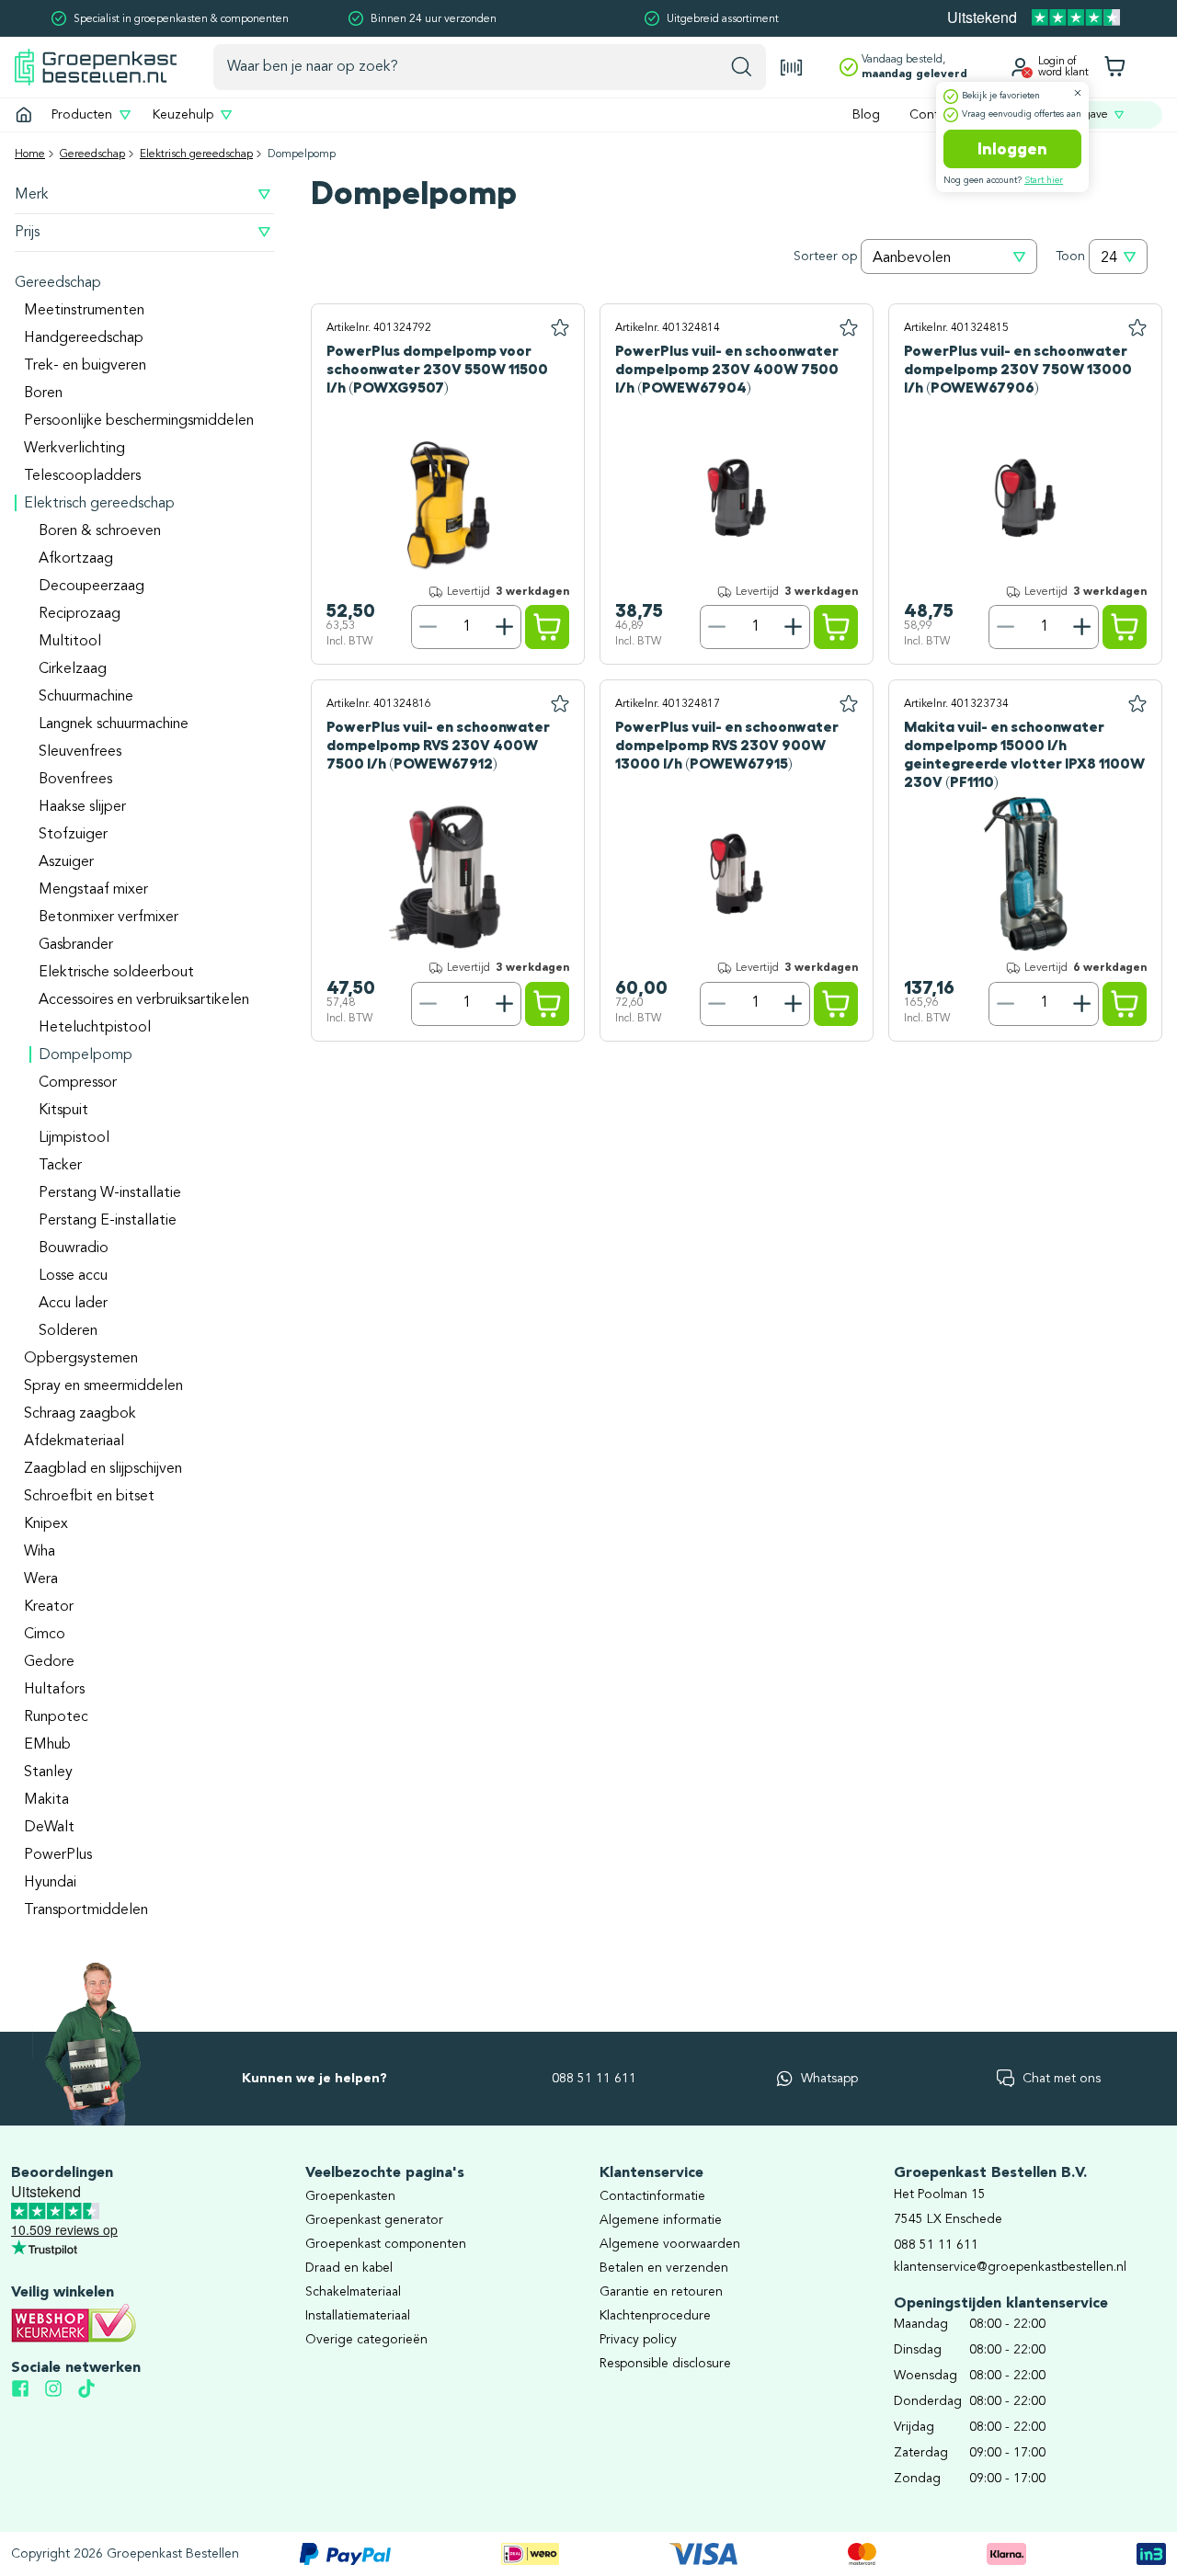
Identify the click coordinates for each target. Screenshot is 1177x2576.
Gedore (49, 1662)
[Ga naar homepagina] (24, 115)
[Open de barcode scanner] (792, 68)
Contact (933, 115)
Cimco (45, 1635)
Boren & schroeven (100, 531)
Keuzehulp (183, 115)
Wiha (40, 1552)
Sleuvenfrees (80, 752)
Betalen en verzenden (664, 2268)
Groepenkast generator (374, 2220)
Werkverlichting (74, 449)
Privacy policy (638, 2340)
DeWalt (49, 1828)
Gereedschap (92, 154)
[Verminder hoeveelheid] (428, 627)
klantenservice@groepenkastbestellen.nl (1010, 2267)
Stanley (48, 1772)
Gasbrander (76, 945)
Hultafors (54, 1690)
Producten (82, 115)
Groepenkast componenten (386, 2244)
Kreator (49, 1607)
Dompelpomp (86, 1055)
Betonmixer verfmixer (109, 918)
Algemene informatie (661, 2220)
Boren (43, 393)
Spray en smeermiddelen (103, 1386)
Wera (41, 1579)
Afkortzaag (76, 559)
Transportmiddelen (86, 1910)
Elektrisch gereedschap (196, 154)
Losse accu (73, 1276)
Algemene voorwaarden (670, 2244)
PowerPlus (58, 1855)
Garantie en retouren (661, 2292)
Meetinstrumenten (84, 311)
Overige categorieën (366, 2340)
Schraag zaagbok (80, 1414)
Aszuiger (66, 862)
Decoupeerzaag (91, 587)
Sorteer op (825, 256)
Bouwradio (74, 1248)
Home (30, 154)
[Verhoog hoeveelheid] (505, 627)
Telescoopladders (82, 476)
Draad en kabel (349, 2268)
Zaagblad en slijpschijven (103, 1469)
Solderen (68, 1331)
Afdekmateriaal (74, 1442)
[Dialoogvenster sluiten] (1078, 93)
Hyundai (50, 1883)
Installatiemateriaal (358, 2316)
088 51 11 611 (594, 2079)
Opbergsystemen (81, 1359)
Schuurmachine (86, 697)
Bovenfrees (75, 780)
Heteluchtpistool (95, 1028)
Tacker (60, 1166)
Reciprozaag (80, 614)
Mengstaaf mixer (93, 890)
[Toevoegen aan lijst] (560, 328)
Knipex (46, 1524)
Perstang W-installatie (110, 1193)
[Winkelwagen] (1114, 67)
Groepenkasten (350, 2196)
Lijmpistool (74, 1138)
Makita (46, 1800)
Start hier (1044, 180)
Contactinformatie (652, 2196)
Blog (866, 115)
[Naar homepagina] (96, 67)
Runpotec (56, 1717)
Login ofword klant (1063, 67)
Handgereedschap (84, 338)
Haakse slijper (82, 807)
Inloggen (1012, 149)
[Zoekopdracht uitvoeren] (742, 67)
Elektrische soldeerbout (116, 973)
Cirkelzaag (73, 669)
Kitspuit (63, 1111)
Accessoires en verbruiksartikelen (144, 1000)
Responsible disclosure (665, 2364)
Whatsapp (829, 2079)
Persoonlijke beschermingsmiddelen (139, 421)
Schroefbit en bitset (89, 1497)
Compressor (78, 1083)
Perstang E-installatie (108, 1221)
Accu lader (73, 1304)
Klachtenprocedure (655, 2316)
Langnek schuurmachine (114, 724)
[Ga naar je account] (1020, 67)
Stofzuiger (73, 835)
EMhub (47, 1745)
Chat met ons (1062, 2079)
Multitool (70, 642)
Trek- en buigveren (85, 366)
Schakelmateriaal (353, 2292)
